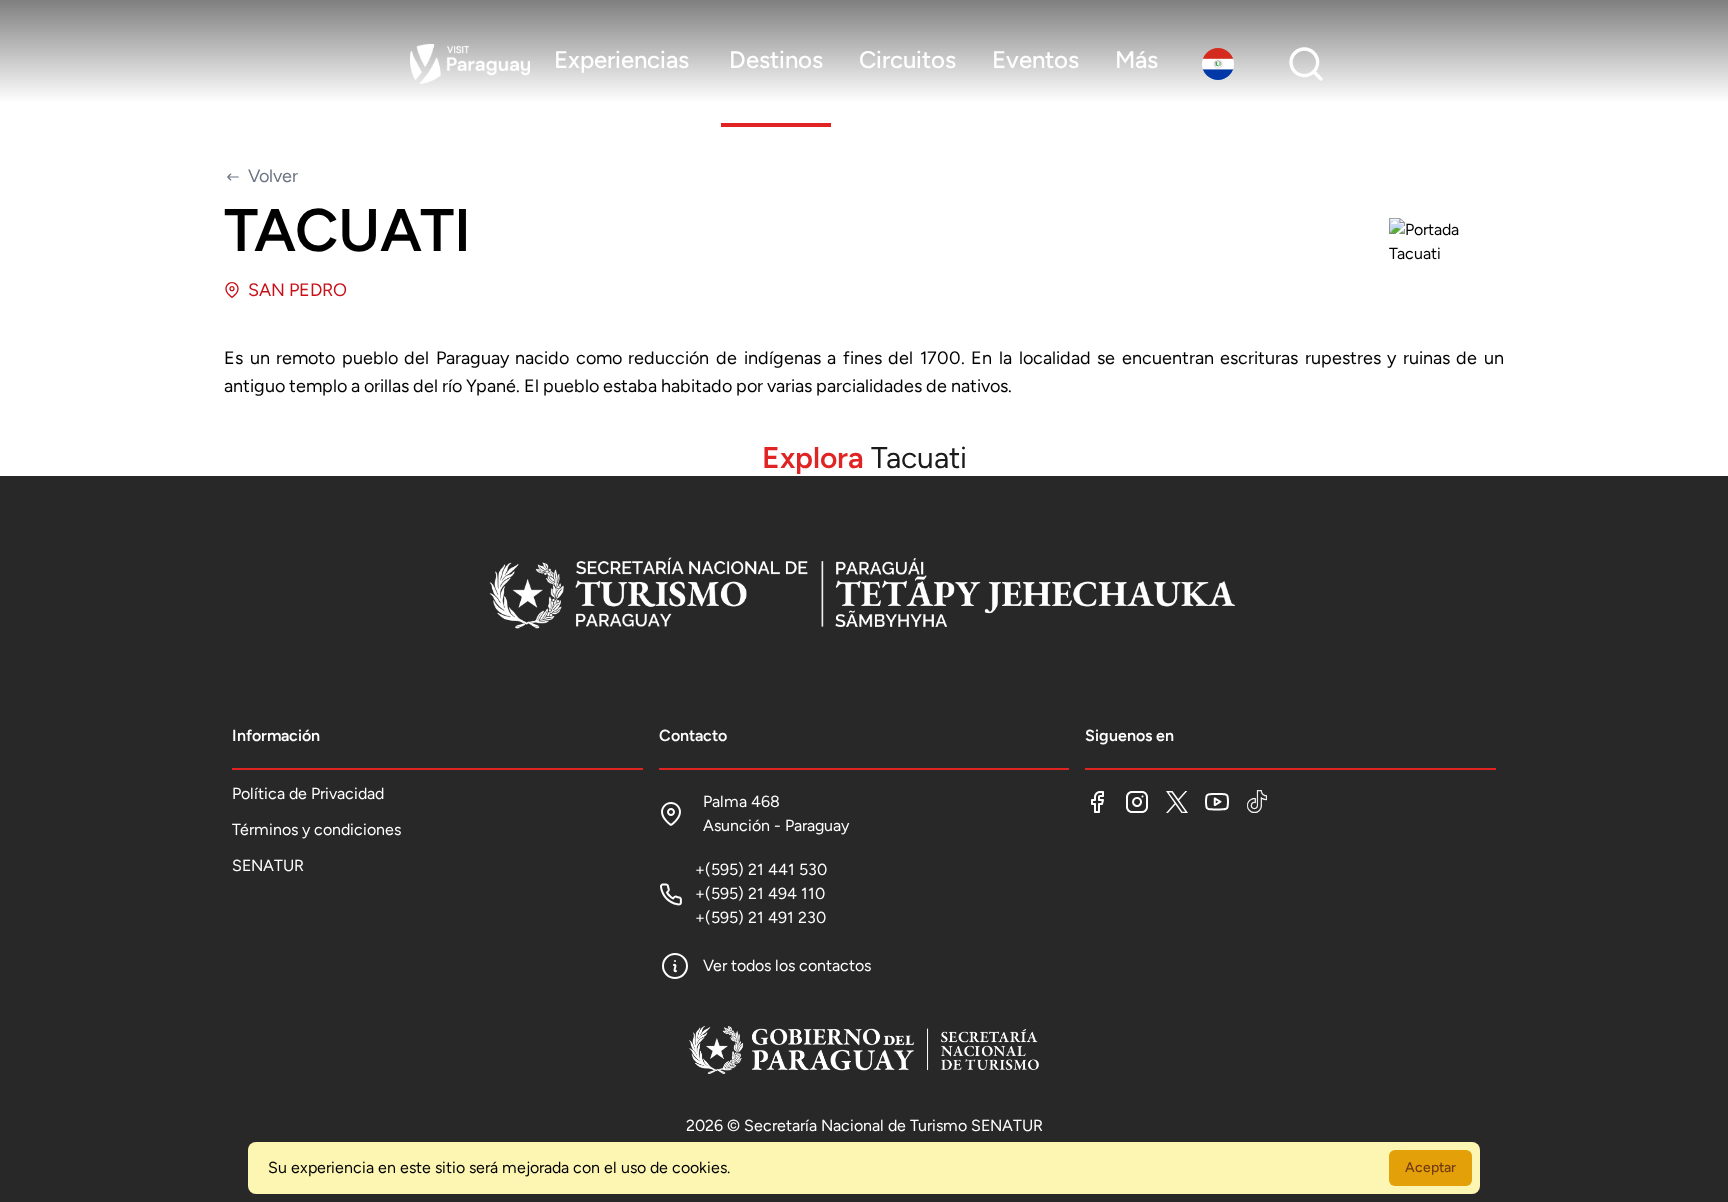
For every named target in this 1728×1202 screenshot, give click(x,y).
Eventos (1035, 59)
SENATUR (268, 865)
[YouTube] (1217, 802)
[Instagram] (1137, 802)
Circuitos (907, 59)
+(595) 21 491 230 (760, 917)
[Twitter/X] (1177, 802)
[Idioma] (1222, 64)
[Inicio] (863, 596)
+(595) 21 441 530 (761, 869)
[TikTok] (1257, 802)
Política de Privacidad (308, 793)
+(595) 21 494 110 (760, 893)
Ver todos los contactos (787, 965)
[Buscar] (1306, 64)
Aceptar (1430, 1167)
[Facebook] (1097, 802)
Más (1136, 59)
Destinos (776, 59)
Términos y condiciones (316, 829)
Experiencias (621, 59)
